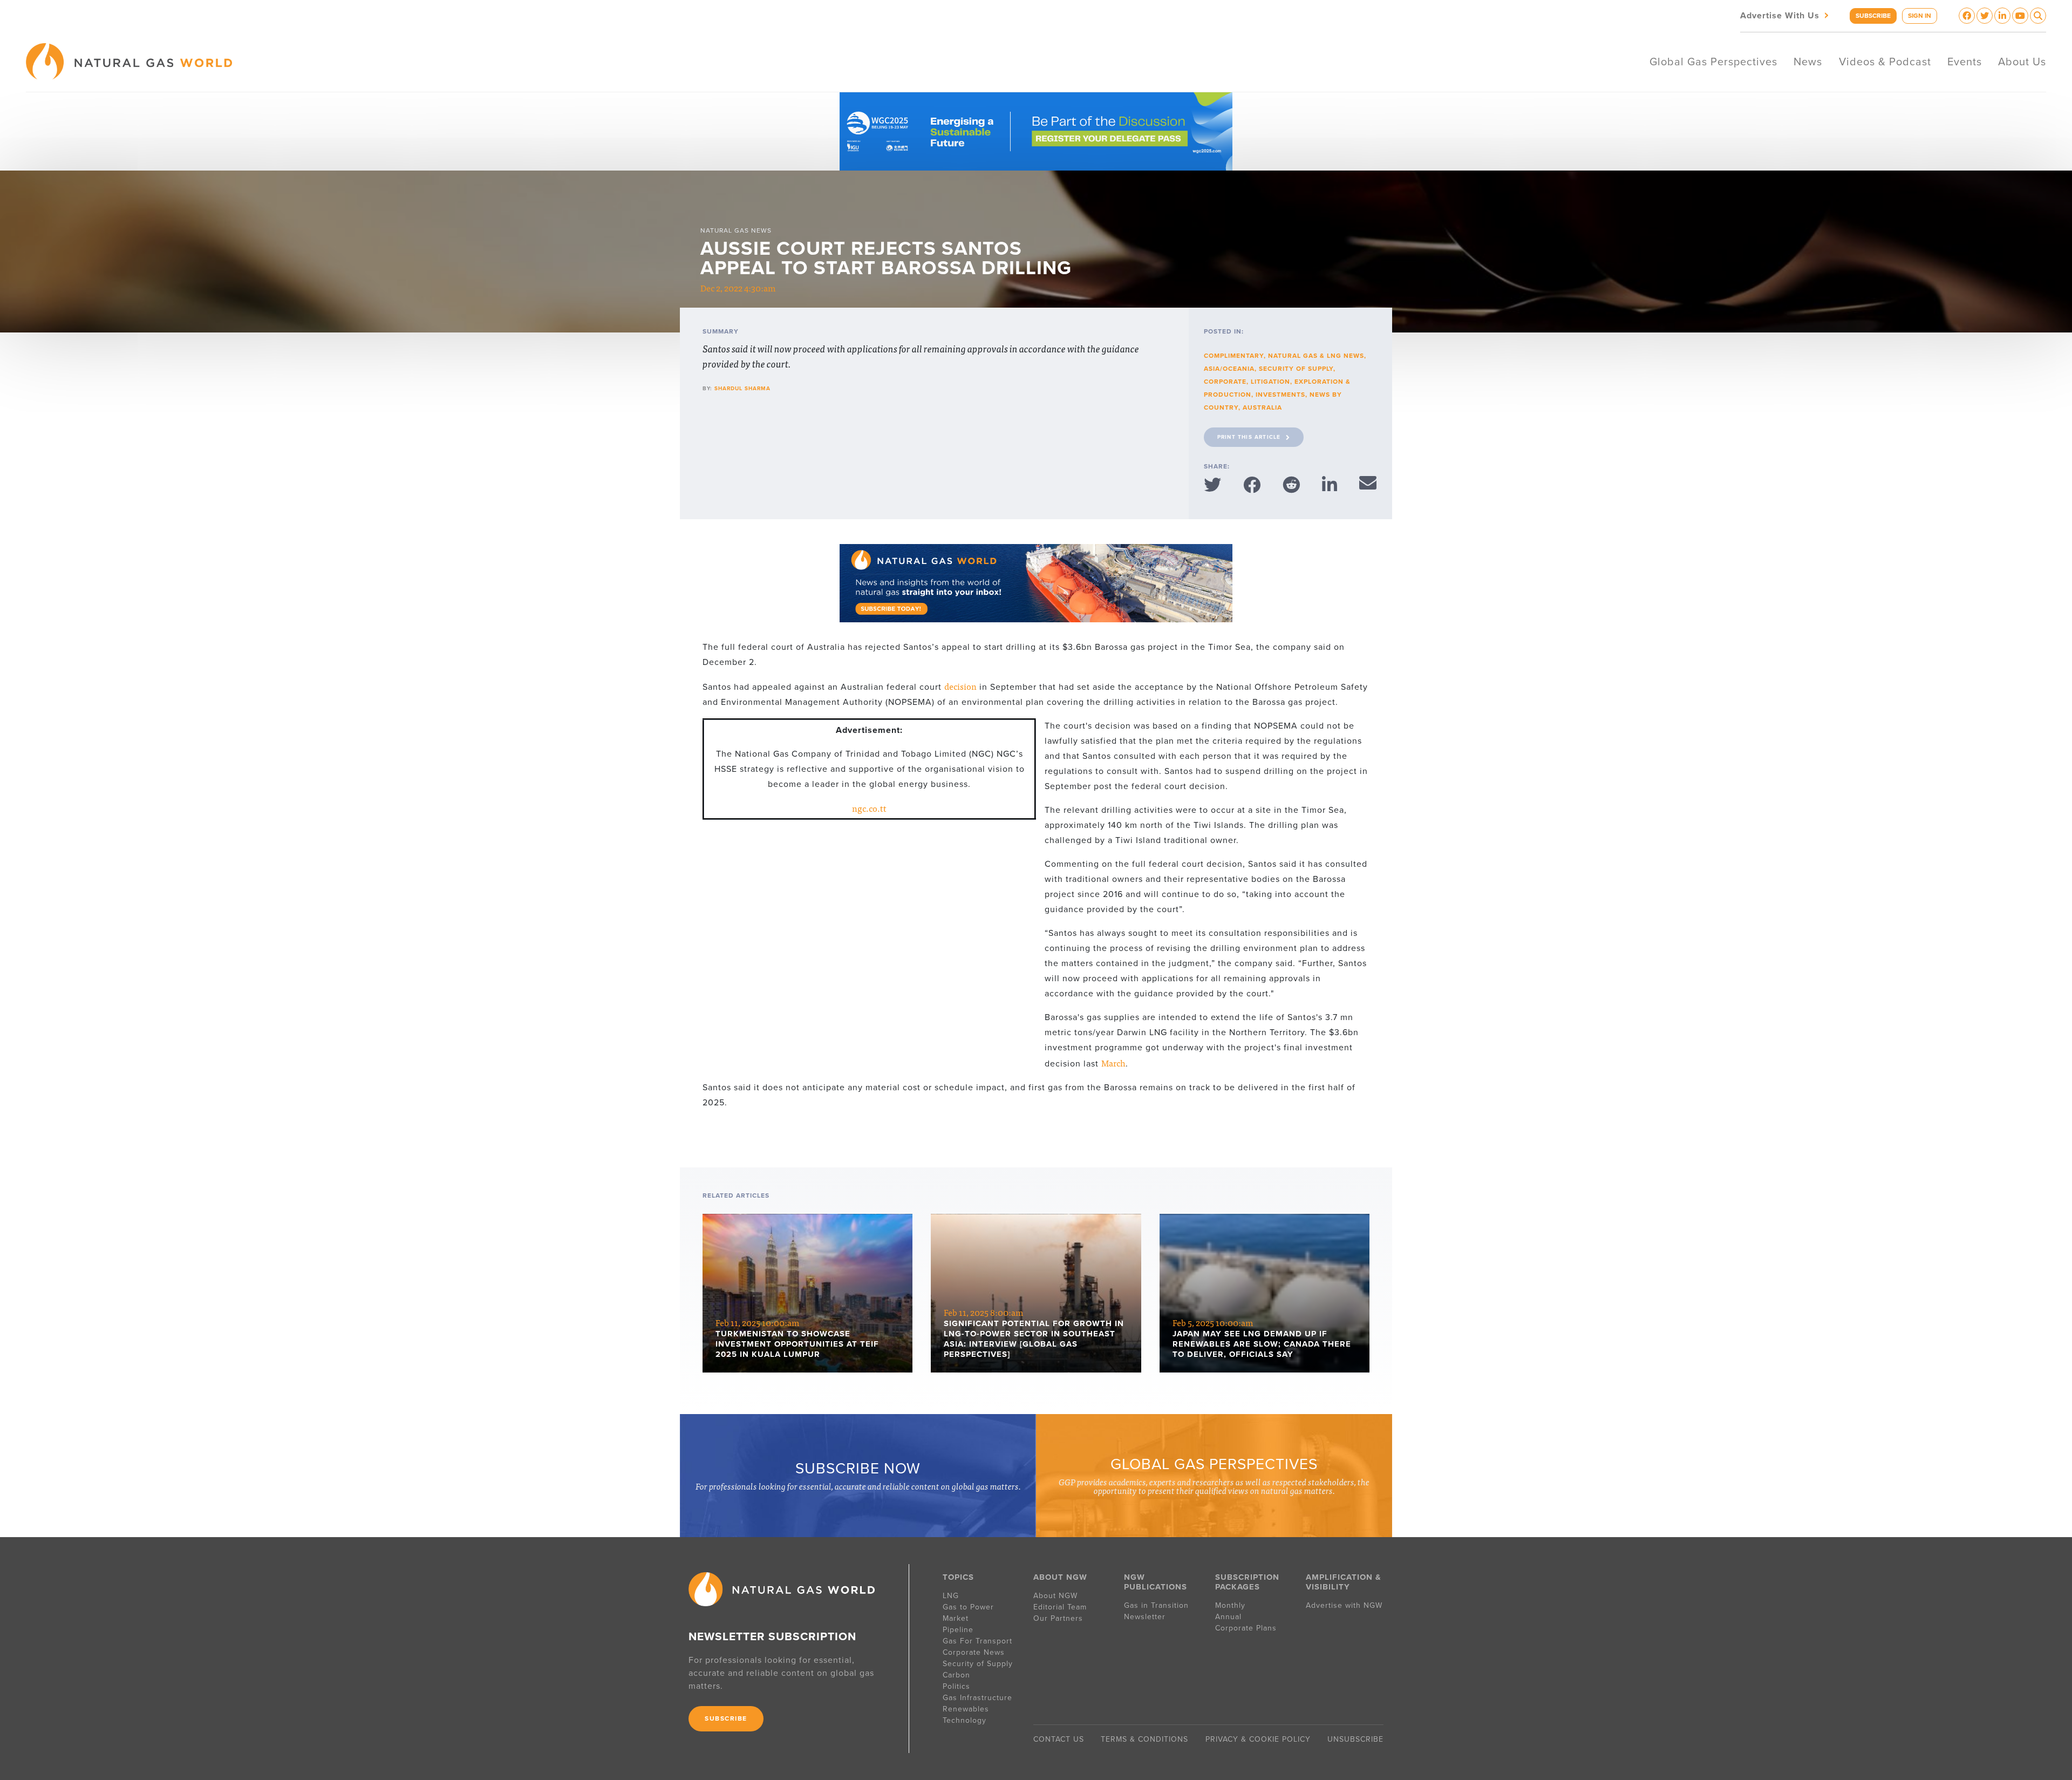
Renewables (966, 1709)
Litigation (1270, 382)
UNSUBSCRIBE (1355, 1739)
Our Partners (1058, 1618)
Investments (1280, 395)
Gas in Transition (1156, 1605)
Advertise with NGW (1344, 1605)
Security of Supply (1296, 369)
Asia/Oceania (1229, 369)
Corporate (1225, 382)
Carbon (956, 1675)
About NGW (1055, 1596)
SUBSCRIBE (1873, 16)
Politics (956, 1686)
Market (956, 1618)
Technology (965, 1720)
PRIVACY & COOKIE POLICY (1258, 1739)
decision (960, 686)
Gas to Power (968, 1607)
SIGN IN (1920, 16)
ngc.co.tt (869, 808)
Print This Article (1249, 437)
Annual (1228, 1617)
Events (1965, 62)
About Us (2022, 62)
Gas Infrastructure (977, 1698)
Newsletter (1145, 1617)
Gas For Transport (977, 1641)
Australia (1262, 407)
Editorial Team (1060, 1607)
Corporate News (974, 1652)
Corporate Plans (1246, 1628)
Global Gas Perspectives (1713, 62)
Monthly (1230, 1605)
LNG (951, 1596)
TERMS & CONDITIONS (1144, 1739)
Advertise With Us (1785, 15)
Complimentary (1234, 356)
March (1113, 1063)
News (1808, 62)
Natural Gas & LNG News (1316, 356)
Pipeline (959, 1630)
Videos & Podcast (1885, 62)
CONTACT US (1059, 1739)
